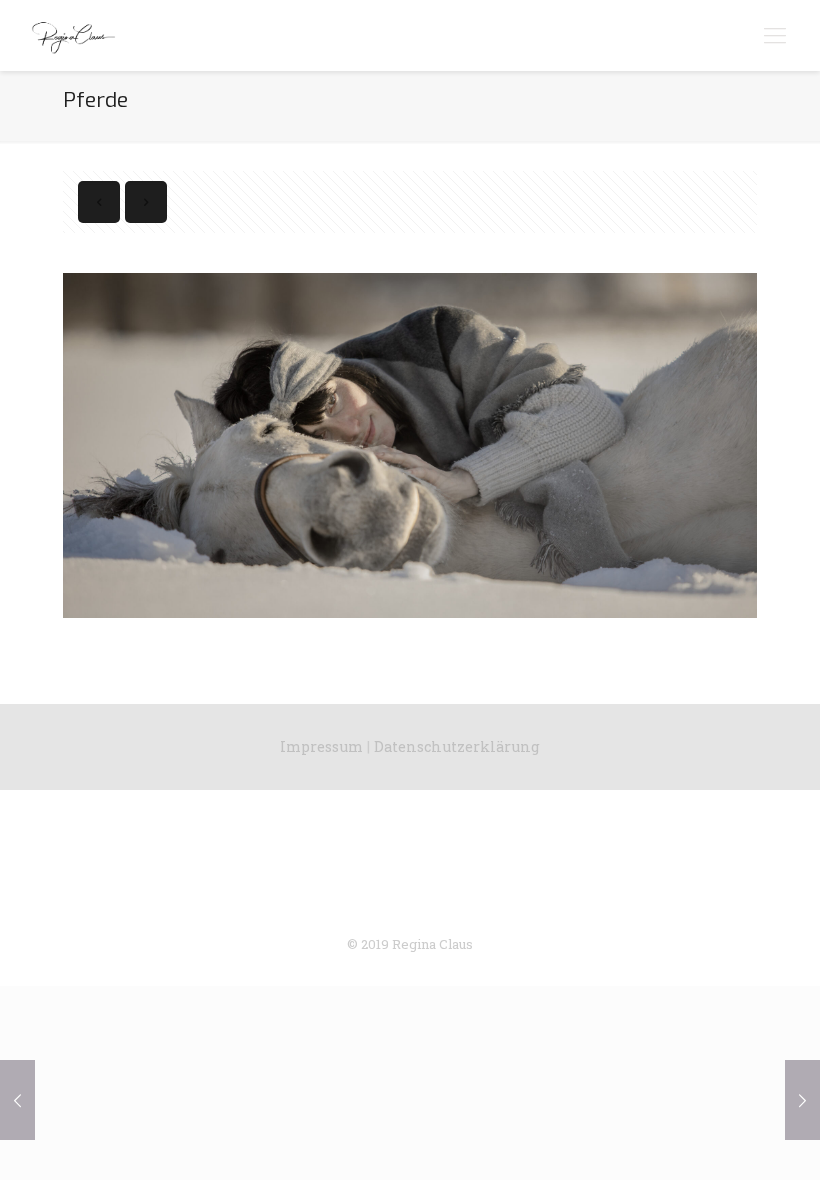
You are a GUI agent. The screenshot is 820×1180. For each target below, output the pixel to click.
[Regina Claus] (73, 35)
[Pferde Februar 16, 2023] (17, 1100)
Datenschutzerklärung (457, 746)
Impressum (321, 746)
